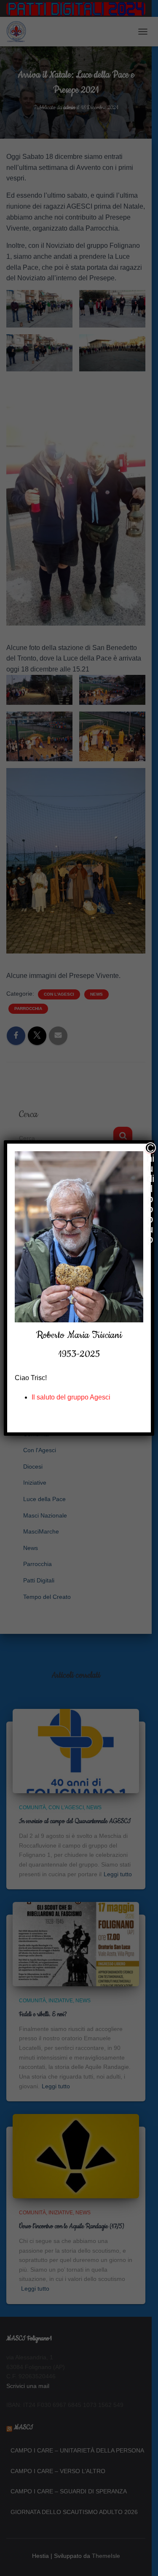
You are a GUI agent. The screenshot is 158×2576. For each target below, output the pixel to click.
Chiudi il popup (150, 1148)
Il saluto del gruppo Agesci (71, 1397)
